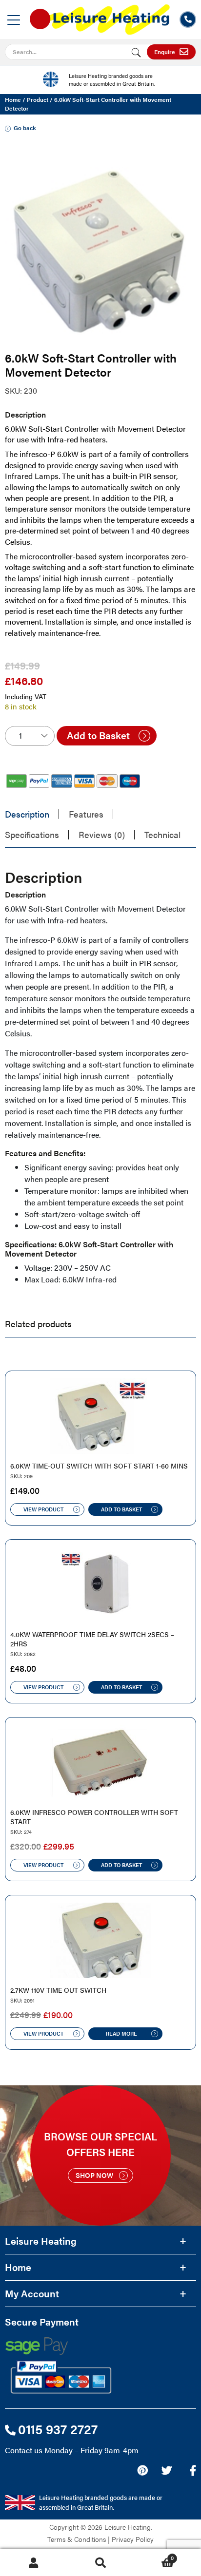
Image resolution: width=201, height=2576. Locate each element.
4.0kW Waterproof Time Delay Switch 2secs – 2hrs (92, 1639)
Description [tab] (27, 814)
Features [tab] (86, 814)
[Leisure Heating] (100, 16)
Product (38, 99)
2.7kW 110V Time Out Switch (58, 1990)
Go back (25, 128)
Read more (121, 2033)
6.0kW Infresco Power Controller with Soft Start (94, 1817)
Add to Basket (98, 735)
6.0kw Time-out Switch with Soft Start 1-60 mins (99, 1466)
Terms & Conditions (77, 2539)
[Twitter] (167, 2470)
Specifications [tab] (32, 834)
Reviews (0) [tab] (102, 834)
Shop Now (94, 2175)
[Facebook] (193, 2470)
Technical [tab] (162, 834)
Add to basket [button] (121, 1509)
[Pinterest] (142, 2470)
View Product (43, 1509)
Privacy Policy (133, 2539)
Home (13, 99)
